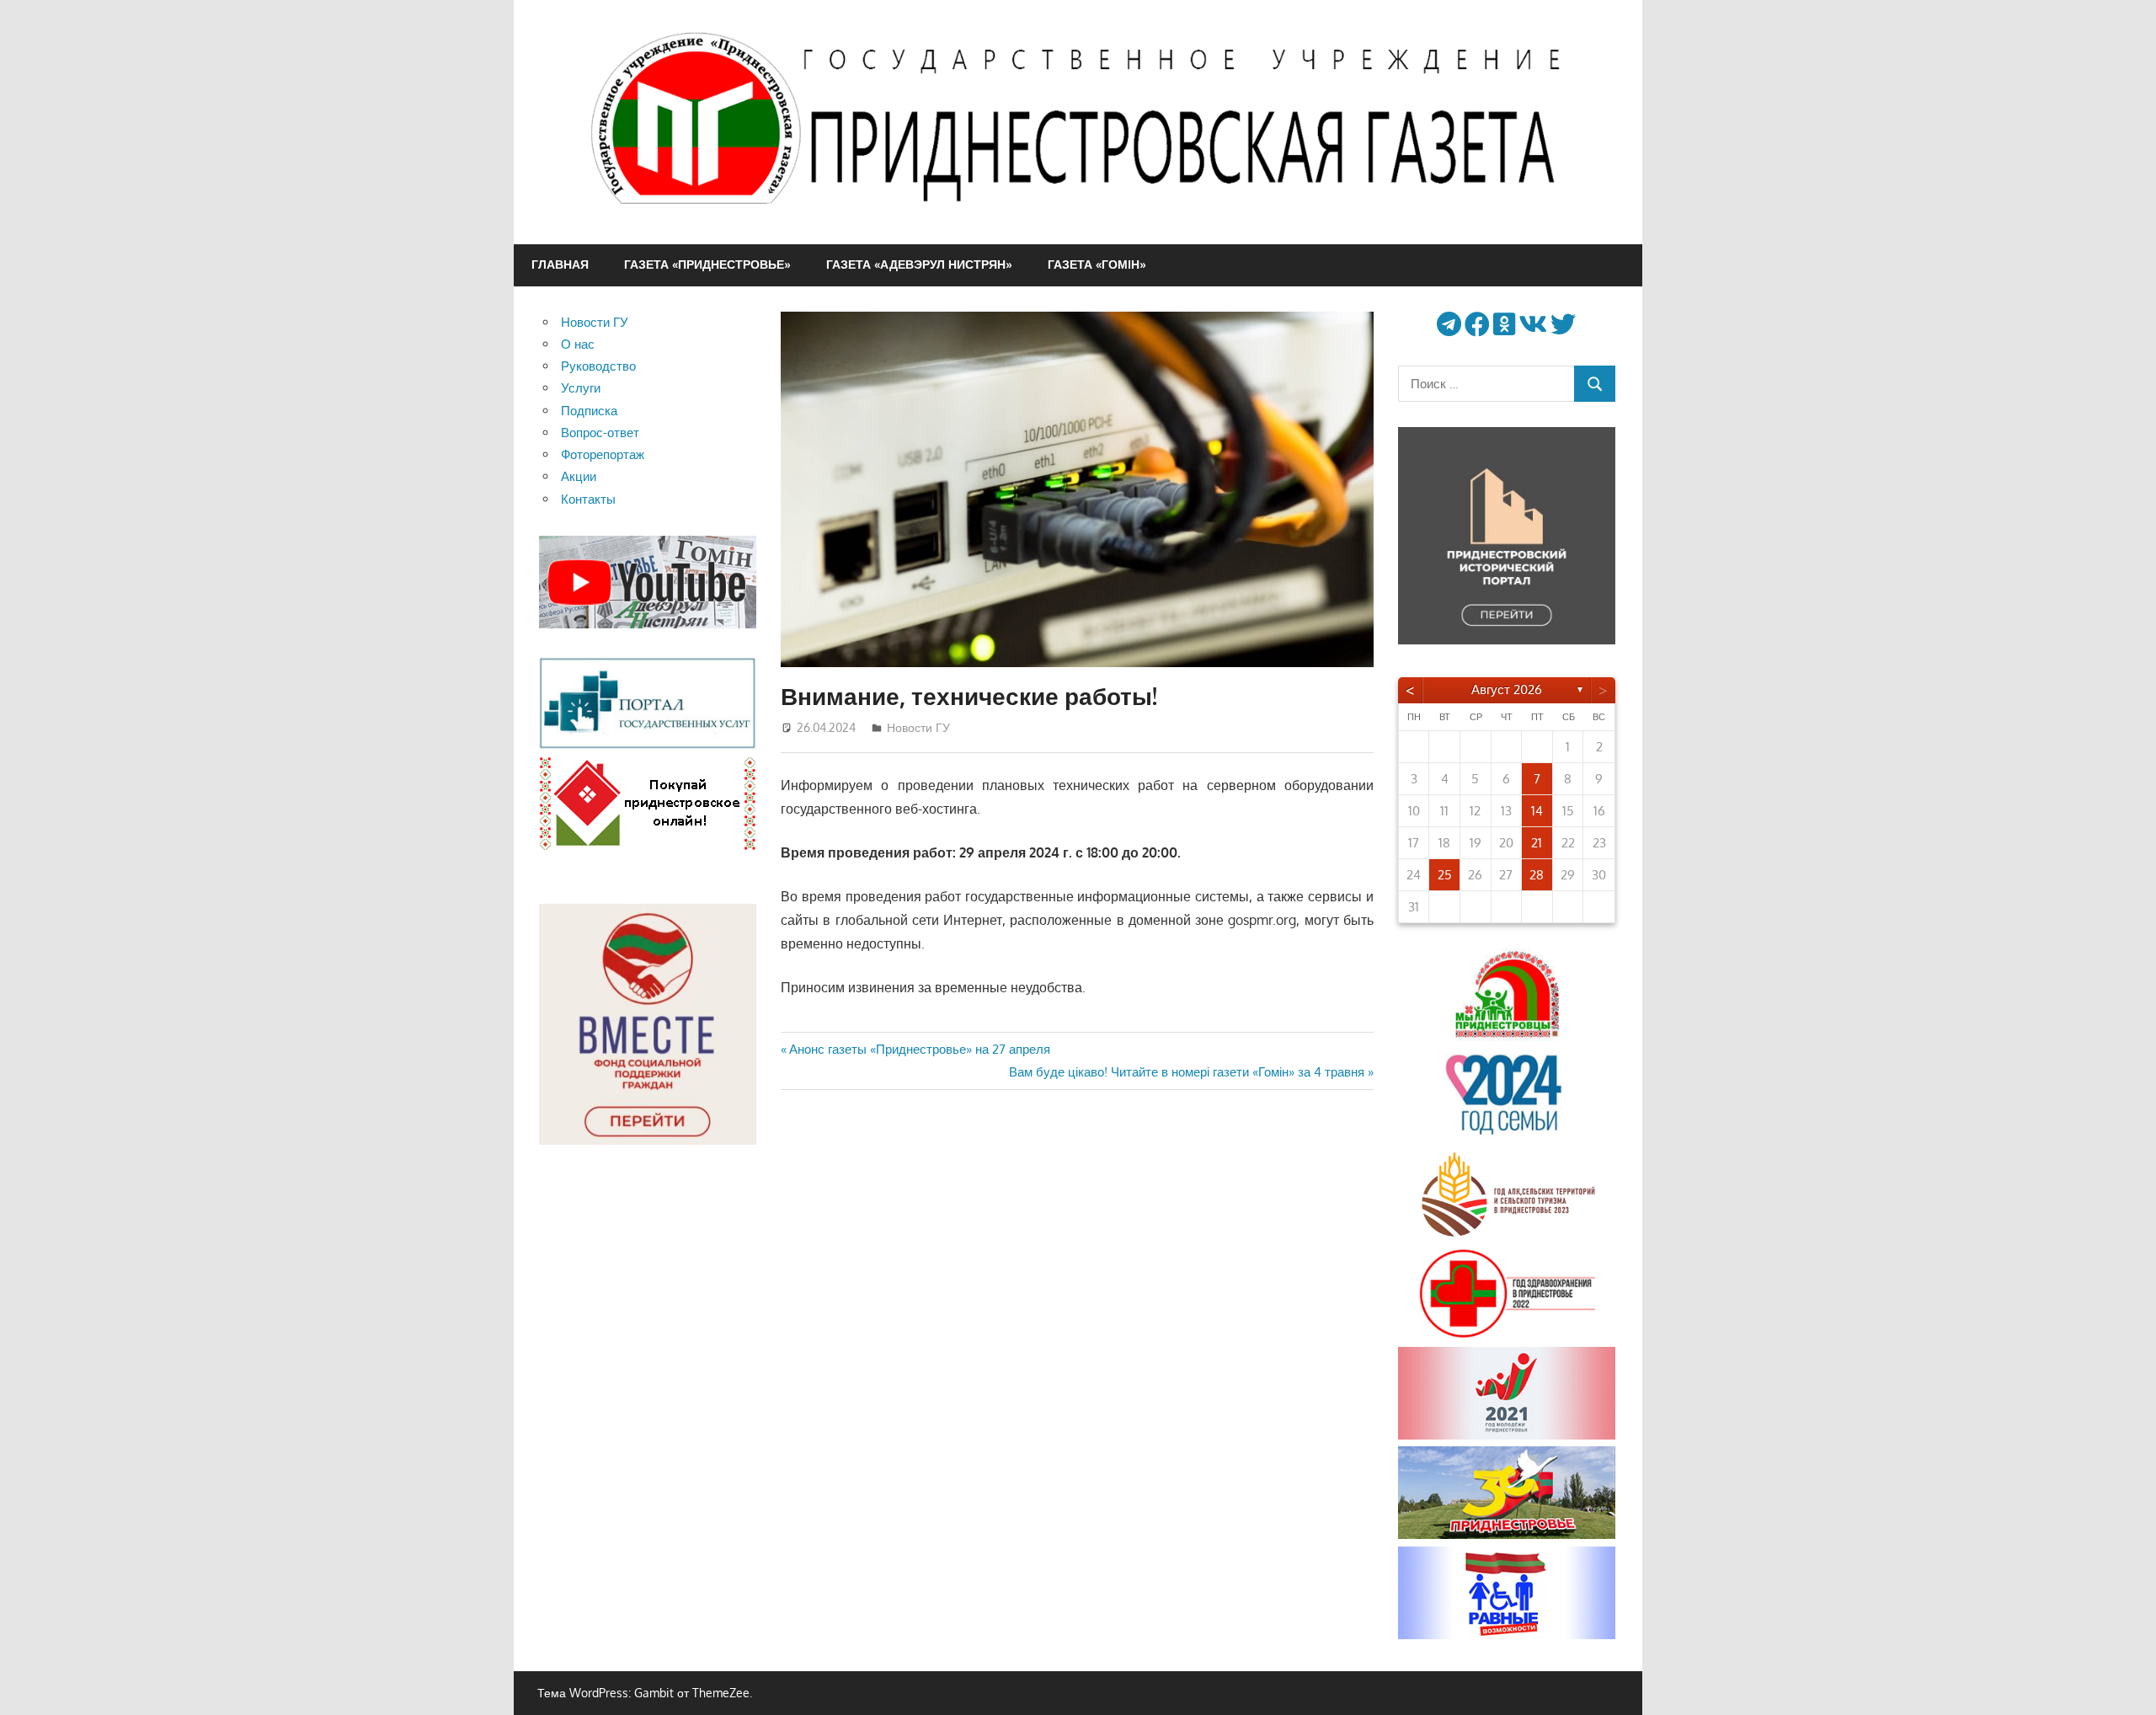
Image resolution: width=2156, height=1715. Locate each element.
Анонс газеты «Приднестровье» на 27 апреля (919, 1049)
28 (1537, 875)
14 (1537, 811)
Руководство (598, 366)
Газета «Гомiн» (1097, 264)
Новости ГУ (918, 727)
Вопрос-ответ (600, 433)
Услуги (581, 388)
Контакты (588, 499)
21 (1537, 843)
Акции (579, 476)
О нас (578, 344)
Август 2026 (1507, 689)
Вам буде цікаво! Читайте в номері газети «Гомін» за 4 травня (1187, 1072)
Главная (560, 264)
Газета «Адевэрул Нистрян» (919, 264)
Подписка (589, 411)
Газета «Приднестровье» (707, 264)
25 (1445, 875)
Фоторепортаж (603, 454)
